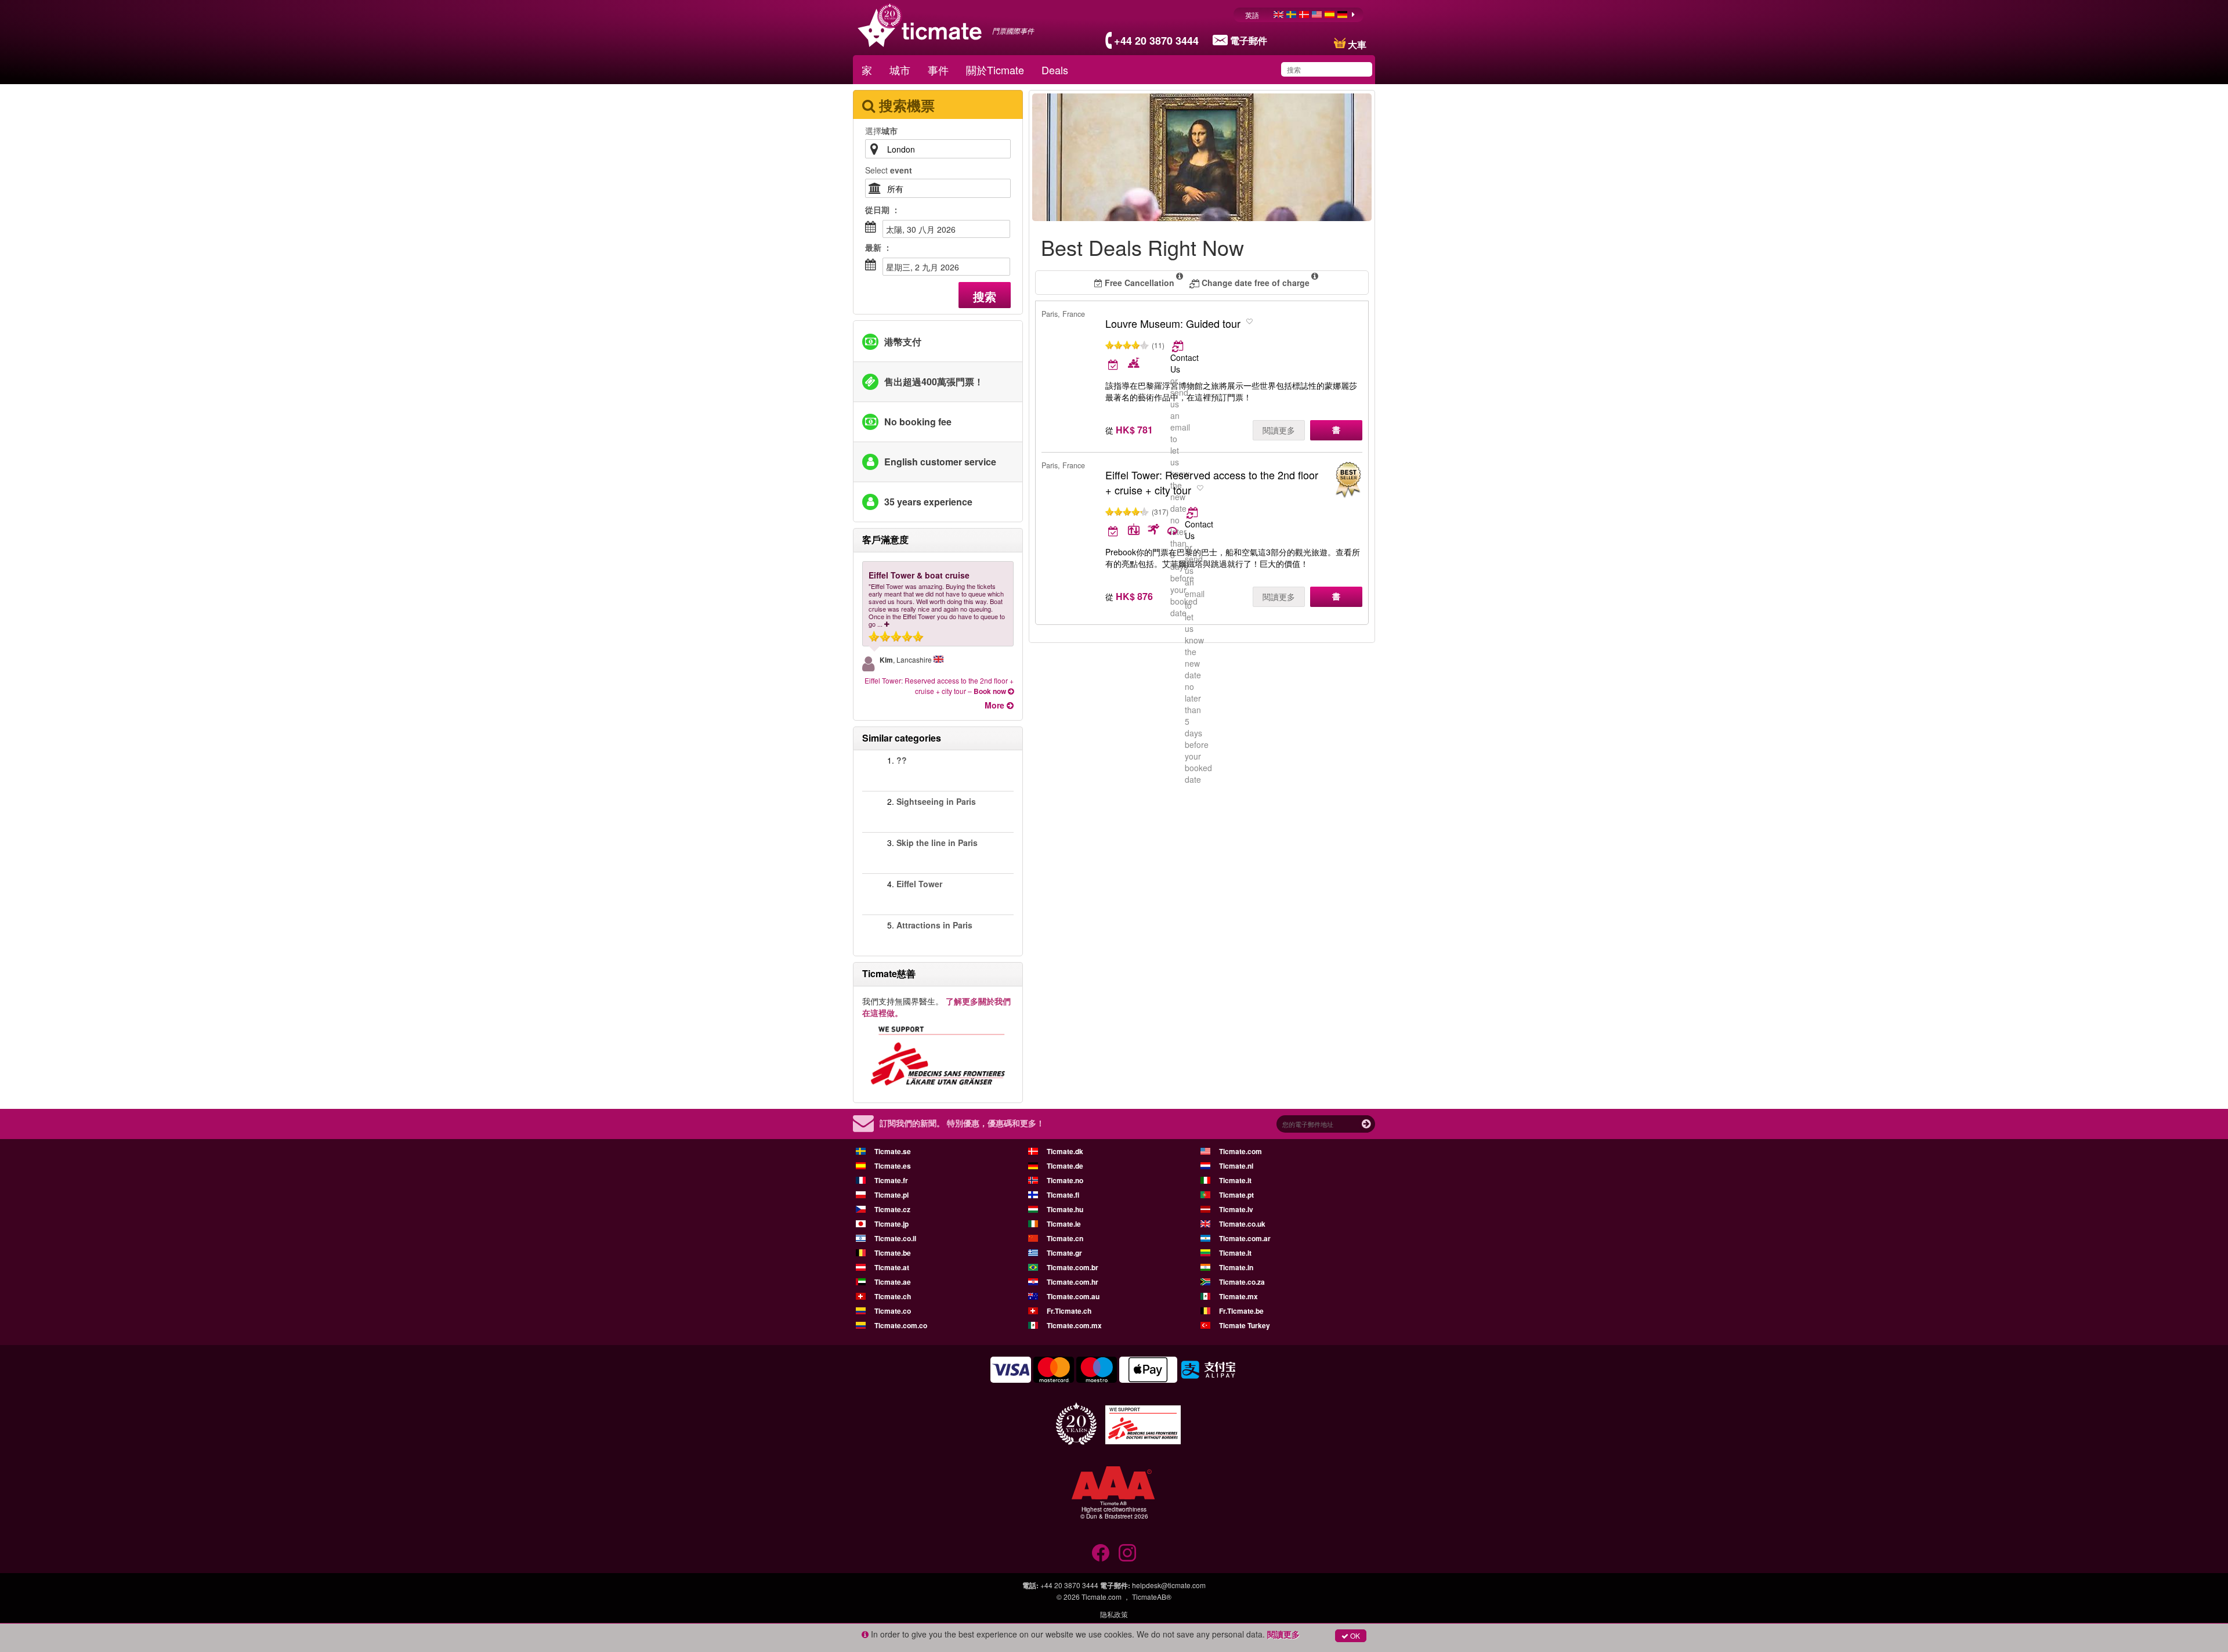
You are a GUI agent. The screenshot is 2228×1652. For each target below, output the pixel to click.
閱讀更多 (1279, 430)
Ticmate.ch (893, 1296)
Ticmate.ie (1064, 1224)
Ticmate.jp (891, 1224)
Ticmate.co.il (895, 1238)
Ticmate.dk (1065, 1151)
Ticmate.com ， (1106, 1597)
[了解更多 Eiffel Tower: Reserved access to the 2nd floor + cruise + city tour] (1193, 512)
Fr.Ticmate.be (1241, 1311)
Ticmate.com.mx (1074, 1325)
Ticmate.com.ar (1245, 1238)
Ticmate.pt (1236, 1195)
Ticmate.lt (1235, 1253)
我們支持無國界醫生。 (936, 1007)
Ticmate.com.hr (1073, 1282)
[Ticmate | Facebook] (1101, 1553)
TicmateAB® (1152, 1597)
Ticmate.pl (891, 1195)
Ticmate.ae (893, 1282)
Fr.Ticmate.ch (1069, 1311)
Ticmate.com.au (1073, 1296)
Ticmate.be (893, 1253)
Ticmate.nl (1236, 1166)
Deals (1055, 70)
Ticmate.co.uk (1242, 1224)
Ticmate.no (1065, 1180)
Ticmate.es (893, 1166)
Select (889, 170)
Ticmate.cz (892, 1209)
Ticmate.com (1240, 1151)
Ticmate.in (1236, 1267)
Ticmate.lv (1236, 1209)
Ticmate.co (893, 1311)
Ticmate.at (892, 1267)
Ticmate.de (1065, 1166)
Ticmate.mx (1238, 1296)
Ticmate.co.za (1242, 1282)
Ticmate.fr (891, 1180)
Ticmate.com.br (1073, 1267)
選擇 (881, 131)
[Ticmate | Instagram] (1127, 1553)
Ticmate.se (893, 1151)
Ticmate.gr (1064, 1253)
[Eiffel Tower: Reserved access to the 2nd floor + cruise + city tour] (1348, 480)
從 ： (882, 209)
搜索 (985, 296)
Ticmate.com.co (901, 1325)
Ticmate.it (1235, 1180)
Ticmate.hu (1065, 1209)
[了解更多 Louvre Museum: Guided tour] (1179, 346)
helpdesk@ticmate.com (1169, 1585)
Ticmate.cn (1065, 1238)
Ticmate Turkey (1245, 1325)
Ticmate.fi (1063, 1195)
